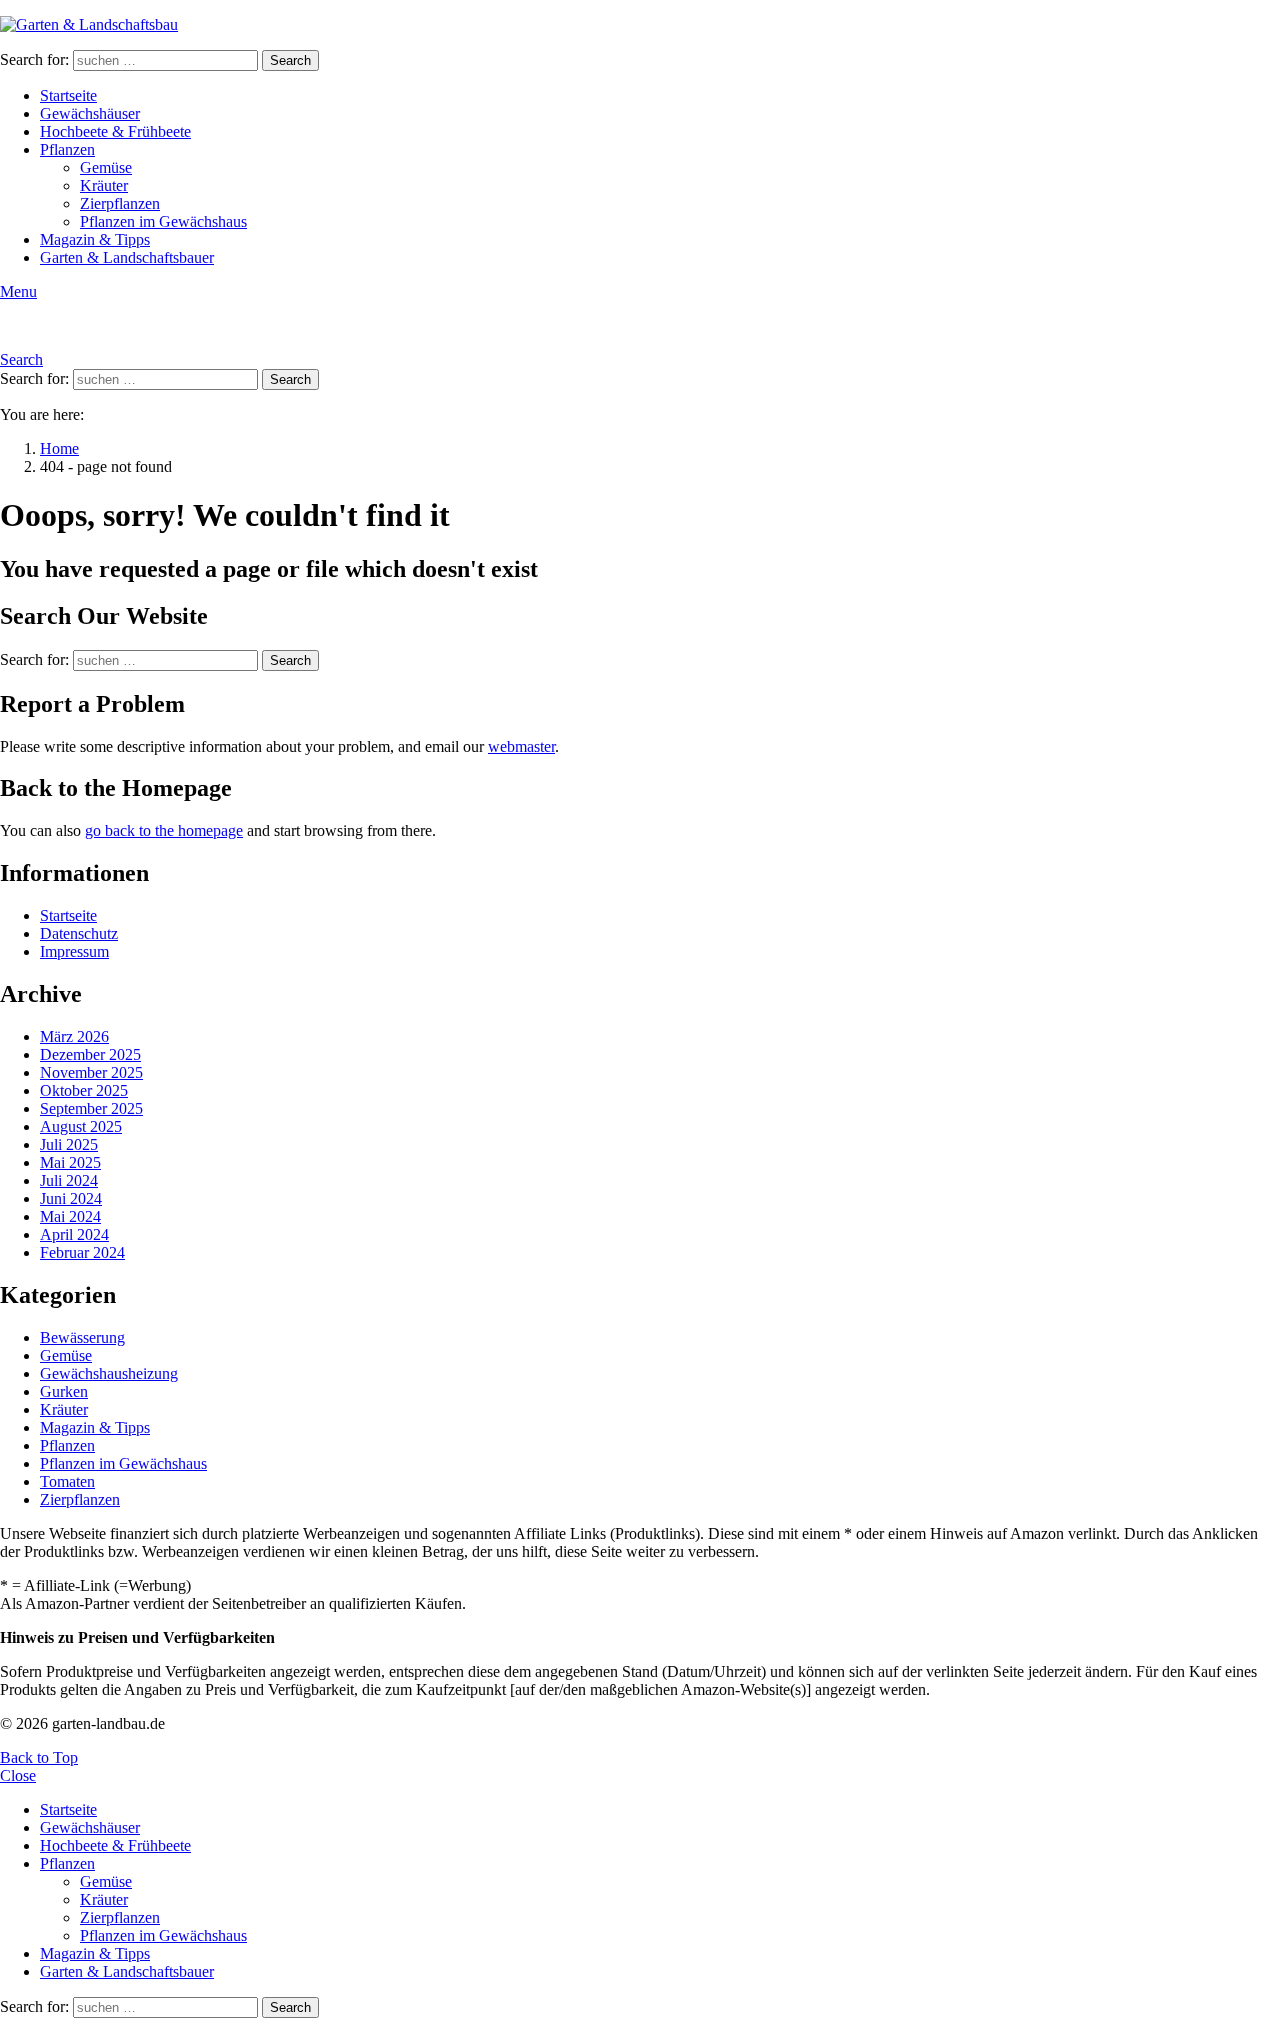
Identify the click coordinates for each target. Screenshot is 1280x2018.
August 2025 (81, 1126)
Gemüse (106, 167)
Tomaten (67, 1481)
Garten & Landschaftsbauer (127, 257)
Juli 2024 (69, 1180)
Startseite (68, 95)
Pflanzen (67, 149)
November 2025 (91, 1072)
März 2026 (74, 1036)
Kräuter (104, 185)
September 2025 (91, 1108)
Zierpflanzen (120, 203)
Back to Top (39, 1757)
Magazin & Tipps (95, 239)
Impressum (74, 951)
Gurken (64, 1391)
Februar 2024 (82, 1252)
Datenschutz (79, 933)
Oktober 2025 (84, 1090)
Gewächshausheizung (109, 1373)
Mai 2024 (70, 1216)
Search (290, 60)
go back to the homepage (164, 830)
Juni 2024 (71, 1198)
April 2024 (74, 1234)
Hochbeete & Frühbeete (115, 131)
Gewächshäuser (90, 113)
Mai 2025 (70, 1162)
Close (18, 1775)
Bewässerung (82, 1337)
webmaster (521, 746)
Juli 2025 (69, 1144)
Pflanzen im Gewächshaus (163, 221)
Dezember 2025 (90, 1054)
